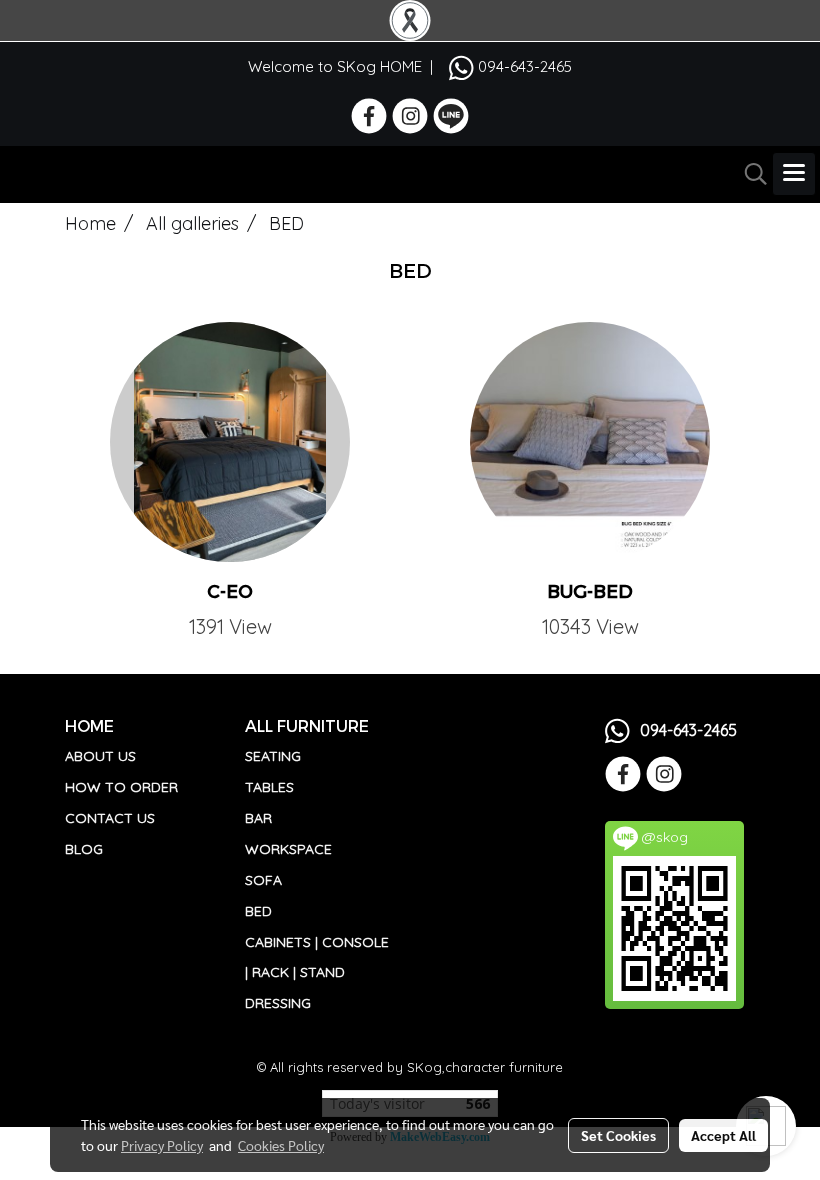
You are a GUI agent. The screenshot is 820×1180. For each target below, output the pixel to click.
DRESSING (278, 1003)
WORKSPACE (288, 849)
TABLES (269, 787)
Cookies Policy (281, 1145)
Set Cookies (618, 1135)
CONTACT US (110, 818)
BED (258, 911)
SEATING (273, 756)
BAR (258, 818)
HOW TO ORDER (121, 787)
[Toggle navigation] (794, 174)
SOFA (263, 880)
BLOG (84, 849)
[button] (749, 174)
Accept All (723, 1135)
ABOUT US (100, 756)
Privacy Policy (162, 1145)
